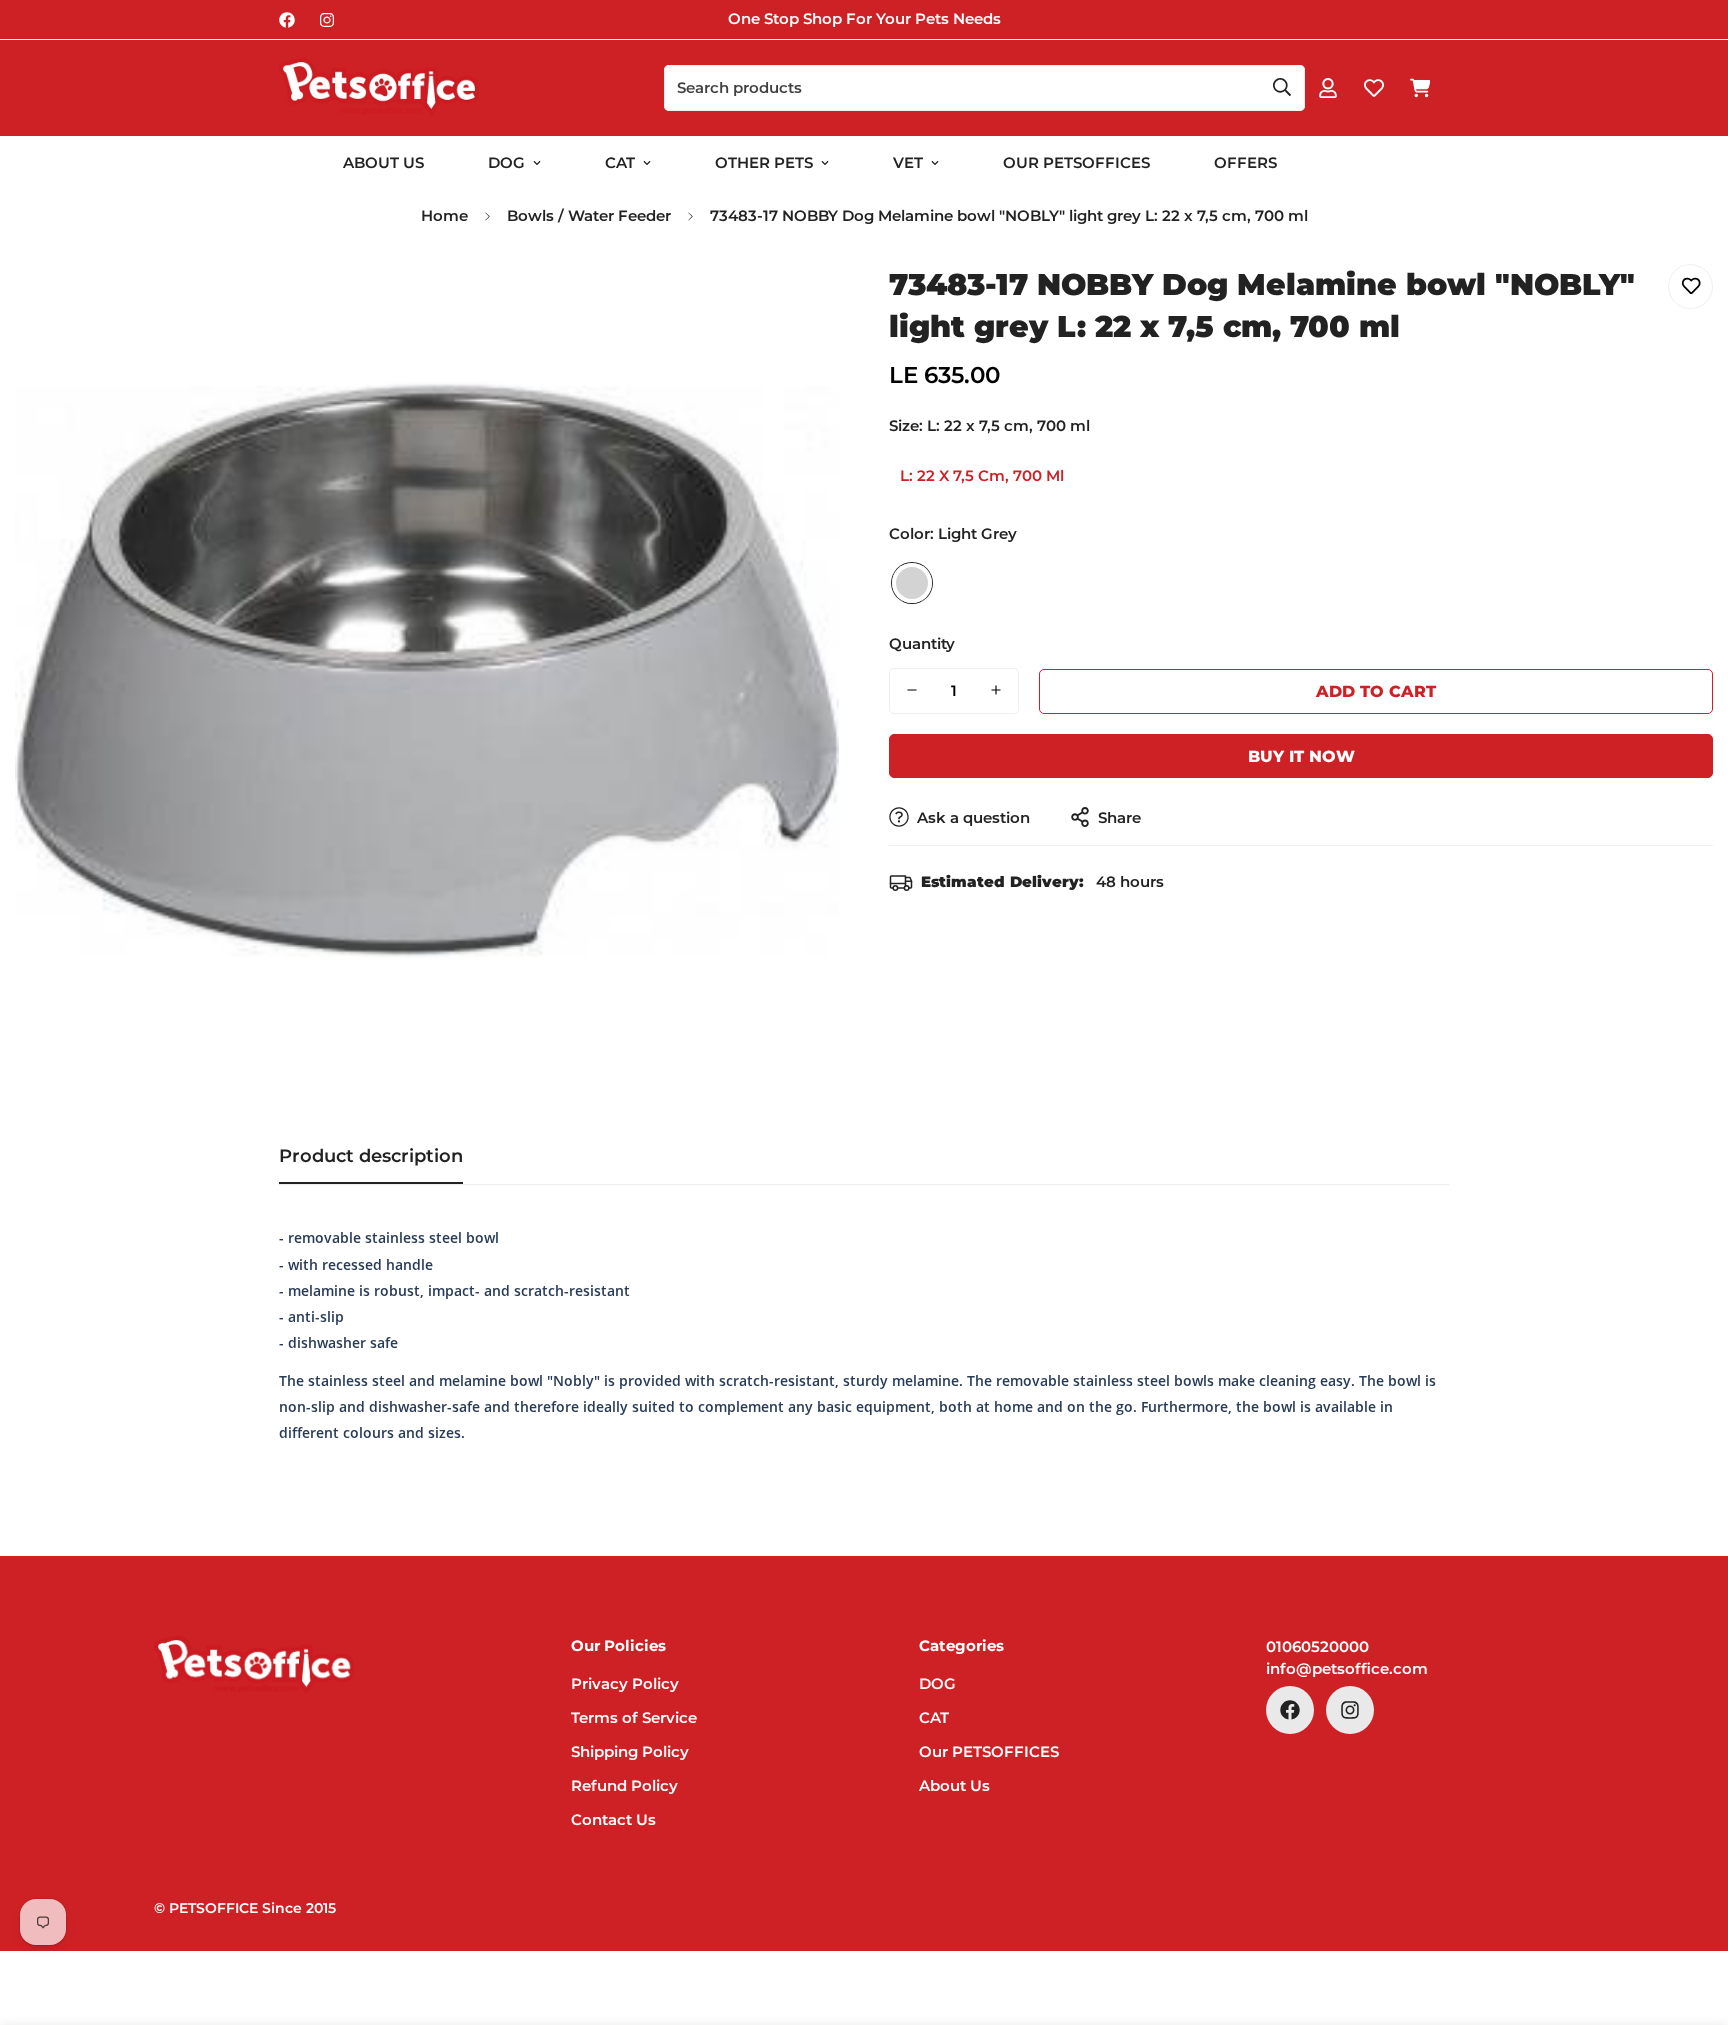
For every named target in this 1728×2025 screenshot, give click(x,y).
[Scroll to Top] (1689, 1916)
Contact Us (613, 1819)
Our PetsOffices (1076, 162)
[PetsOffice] (379, 88)
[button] (1420, 88)
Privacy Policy (625, 1683)
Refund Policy (624, 1785)
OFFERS (1245, 162)
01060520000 (1317, 1646)
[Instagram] (327, 20)
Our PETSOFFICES (989, 1751)
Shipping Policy (630, 1751)
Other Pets (764, 162)
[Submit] (1282, 87)
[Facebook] (287, 20)
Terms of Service (634, 1717)
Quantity (922, 642)
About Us (383, 162)
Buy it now (1301, 755)
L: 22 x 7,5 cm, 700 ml (982, 475)
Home (444, 215)
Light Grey (912, 582)
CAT (620, 162)
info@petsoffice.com (1347, 1668)
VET (908, 162)
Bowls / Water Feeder (589, 215)
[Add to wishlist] (1690, 286)
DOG (506, 162)
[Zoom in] (796, 301)
